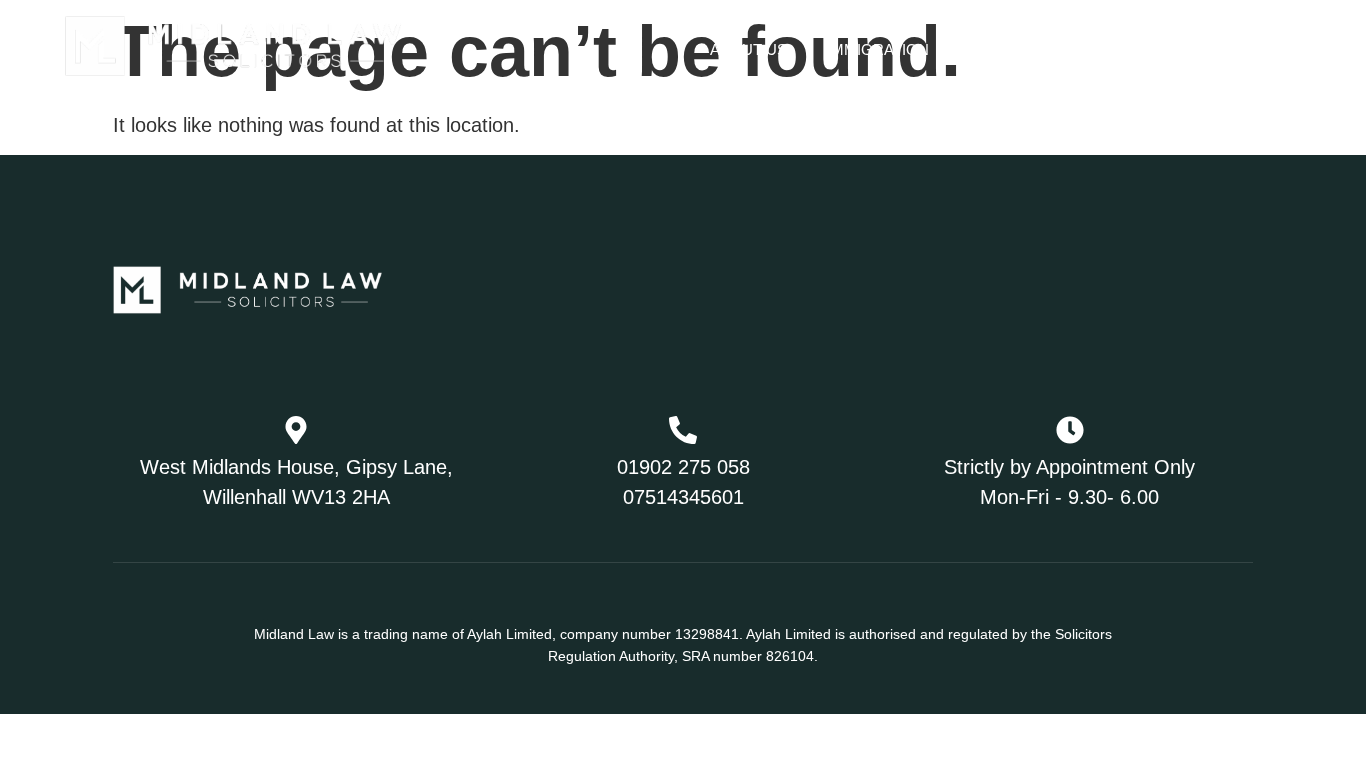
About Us (748, 49)
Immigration (878, 49)
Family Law (1037, 49)
